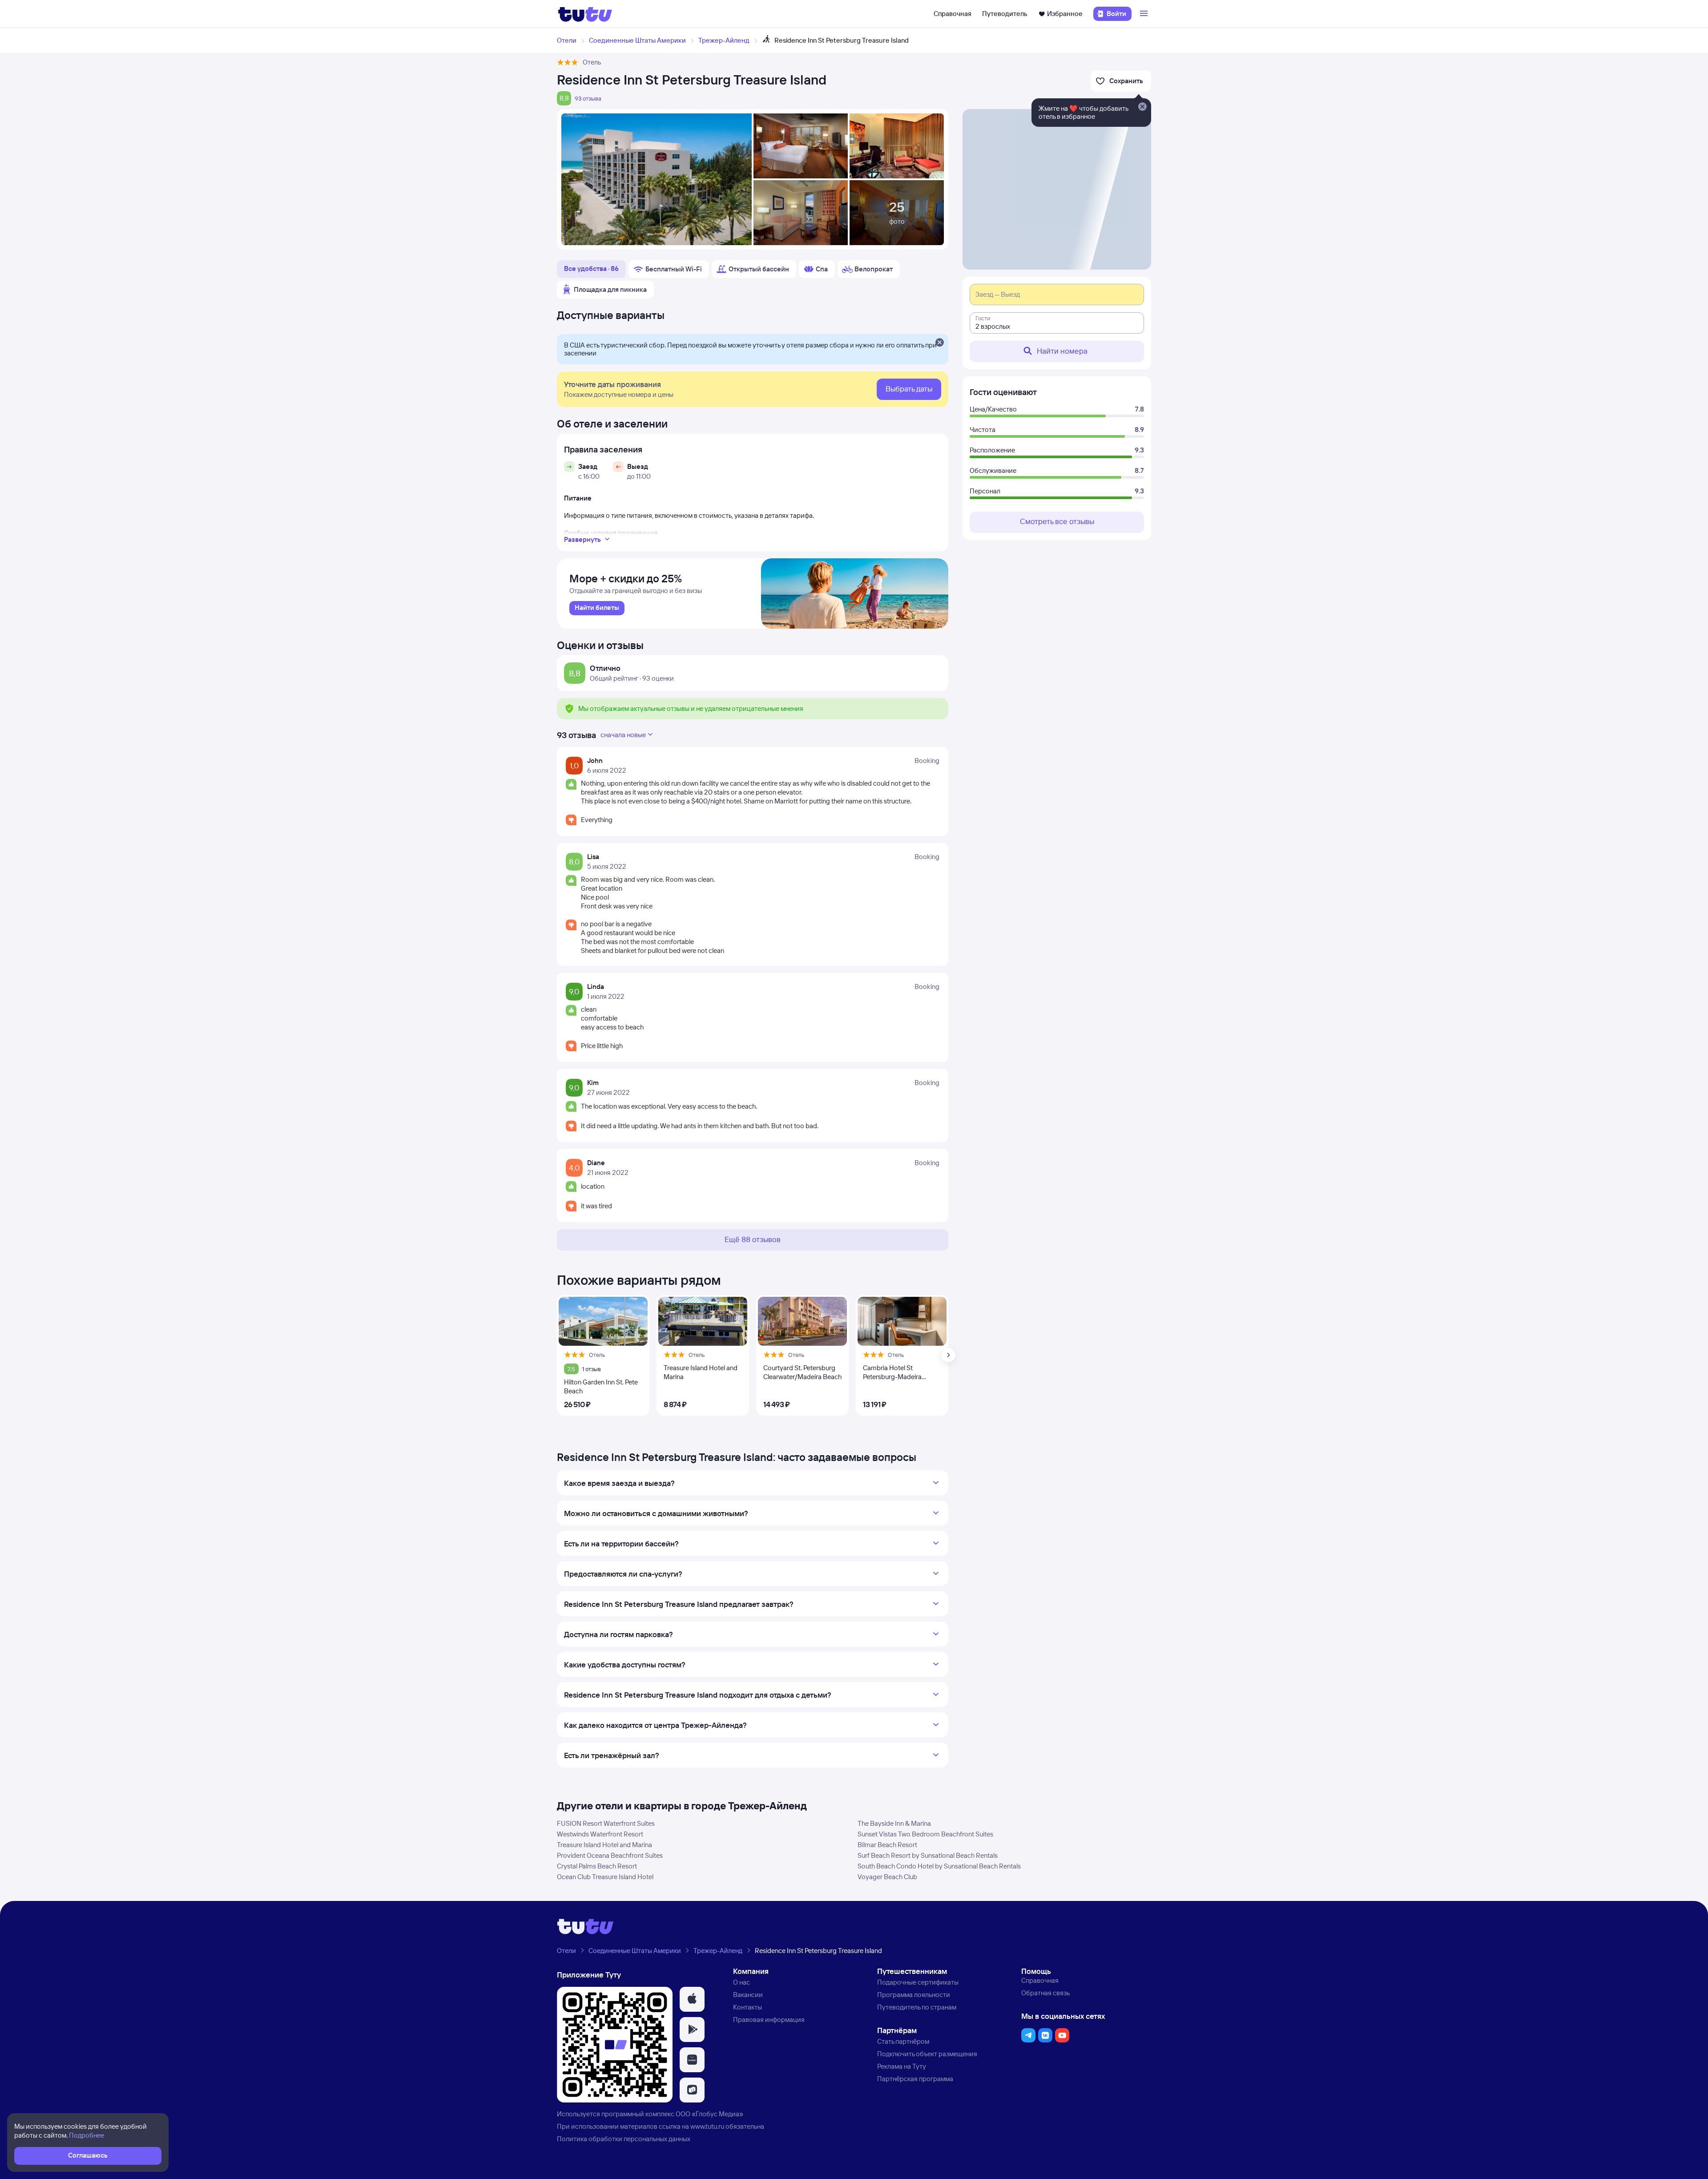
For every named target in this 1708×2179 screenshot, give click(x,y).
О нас (741, 1982)
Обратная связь (1045, 1993)
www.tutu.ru (707, 2126)
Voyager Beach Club (887, 1877)
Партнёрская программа (915, 2079)
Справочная (953, 14)
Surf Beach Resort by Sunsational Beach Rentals (928, 1855)
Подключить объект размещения (927, 2054)
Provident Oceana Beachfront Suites (610, 1855)
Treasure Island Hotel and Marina (604, 1845)
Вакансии (748, 1995)
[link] (597, 608)
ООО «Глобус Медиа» (709, 2114)
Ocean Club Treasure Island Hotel (605, 1877)
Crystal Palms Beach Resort (597, 1866)
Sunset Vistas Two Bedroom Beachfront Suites (925, 1834)
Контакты (747, 2007)
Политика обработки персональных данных (624, 2139)
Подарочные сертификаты (918, 1982)
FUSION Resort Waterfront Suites (606, 1823)
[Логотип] (585, 14)
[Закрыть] (939, 343)
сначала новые (623, 735)
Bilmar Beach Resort (887, 1845)
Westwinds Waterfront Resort (600, 1834)
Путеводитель (1005, 14)
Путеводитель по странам (917, 2007)
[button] (692, 1999)
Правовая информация (769, 2020)
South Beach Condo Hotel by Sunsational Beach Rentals (939, 1866)
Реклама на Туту (902, 2066)
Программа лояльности (914, 1995)
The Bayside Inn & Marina (894, 1823)
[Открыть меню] (1145, 14)
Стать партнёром (903, 2041)
